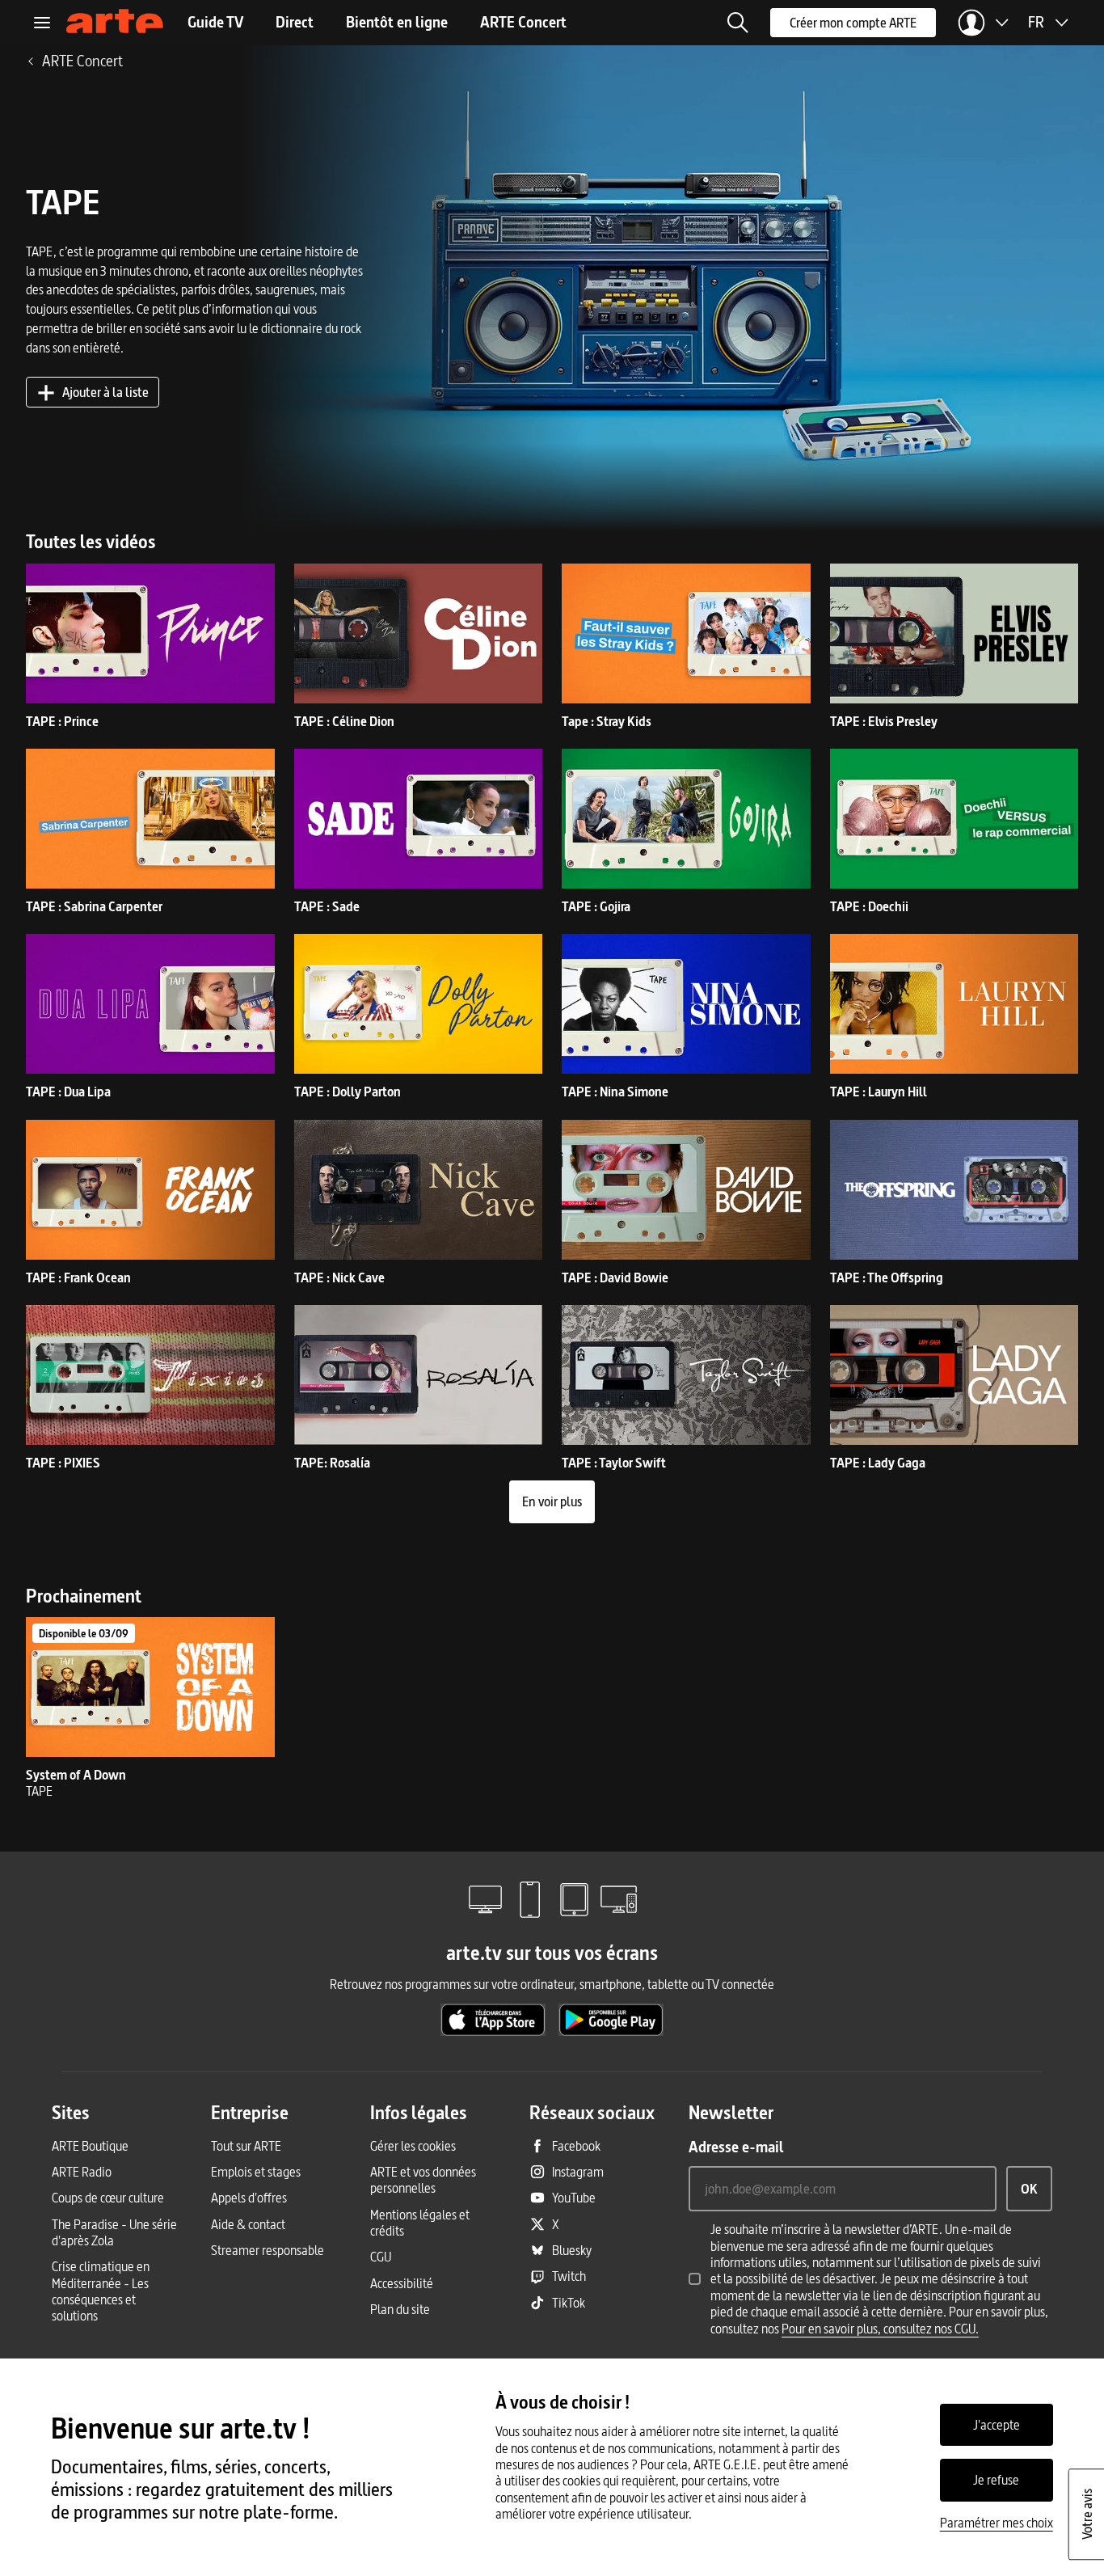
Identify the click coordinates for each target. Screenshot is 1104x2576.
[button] (738, 23)
